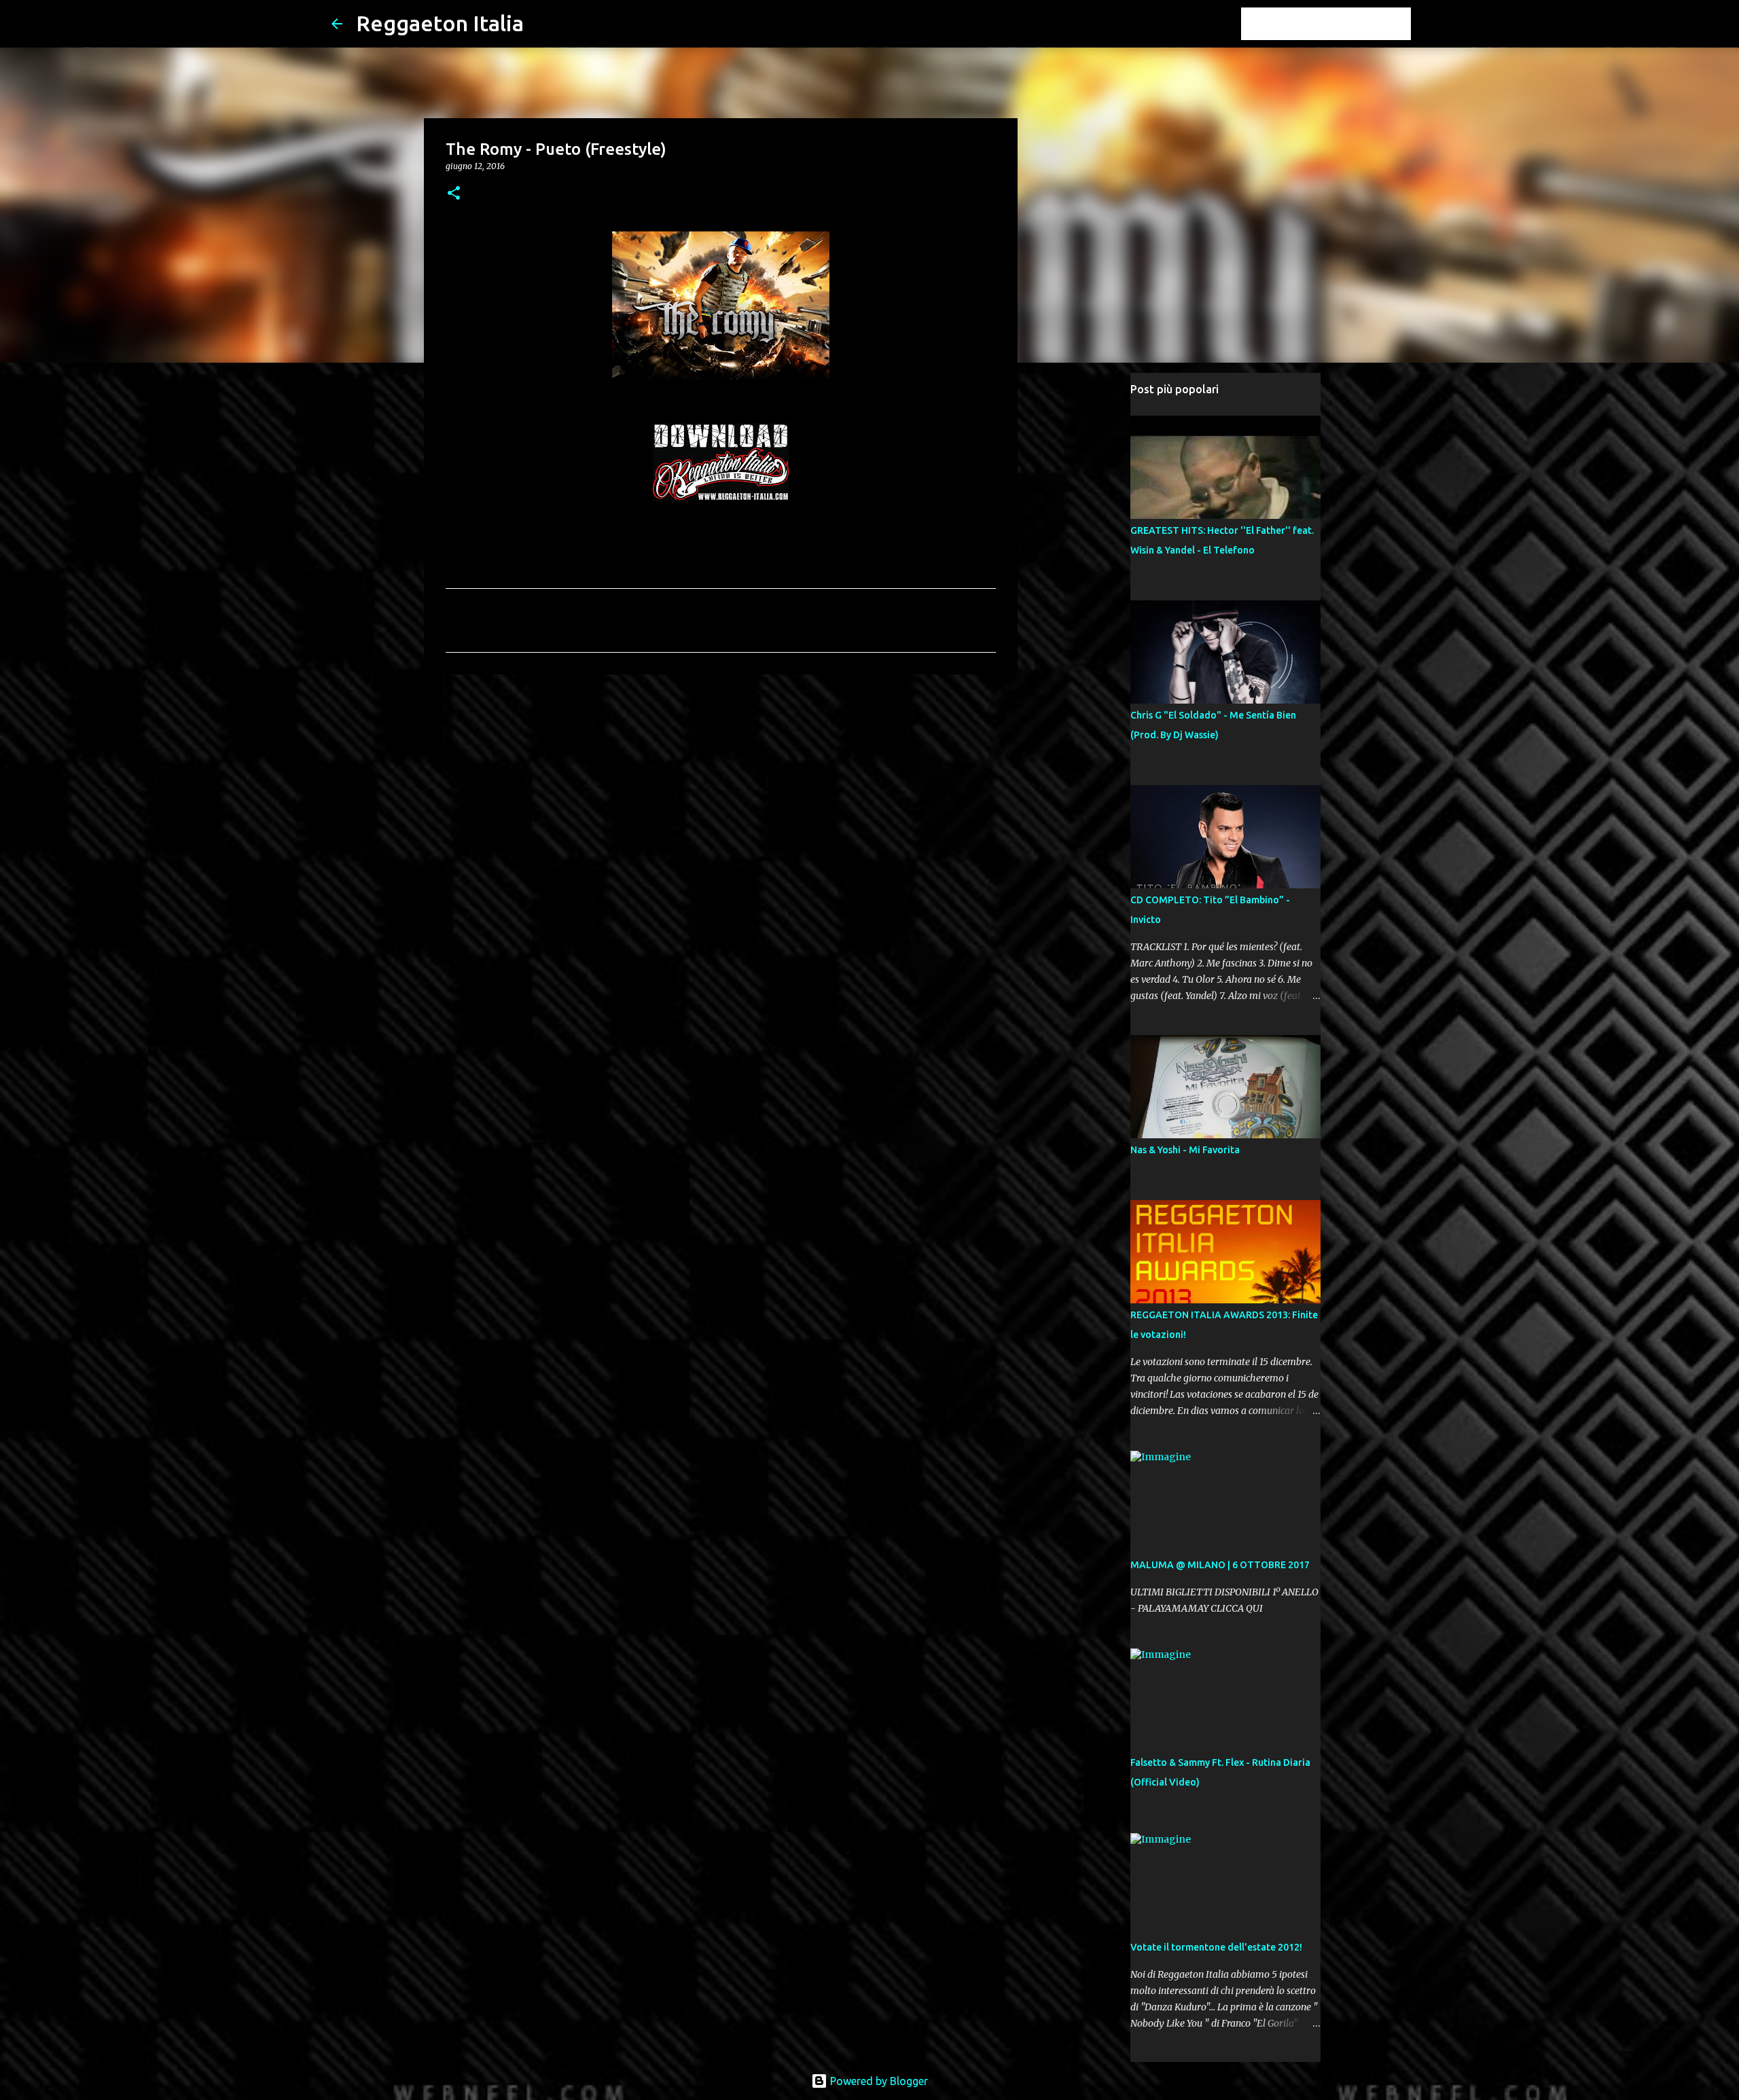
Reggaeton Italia (440, 23)
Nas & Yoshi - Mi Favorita (1185, 1150)
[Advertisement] (721, 790)
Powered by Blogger (878, 2081)
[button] (454, 194)
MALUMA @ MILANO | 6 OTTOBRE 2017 (1220, 1565)
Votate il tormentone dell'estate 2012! (1216, 1947)
